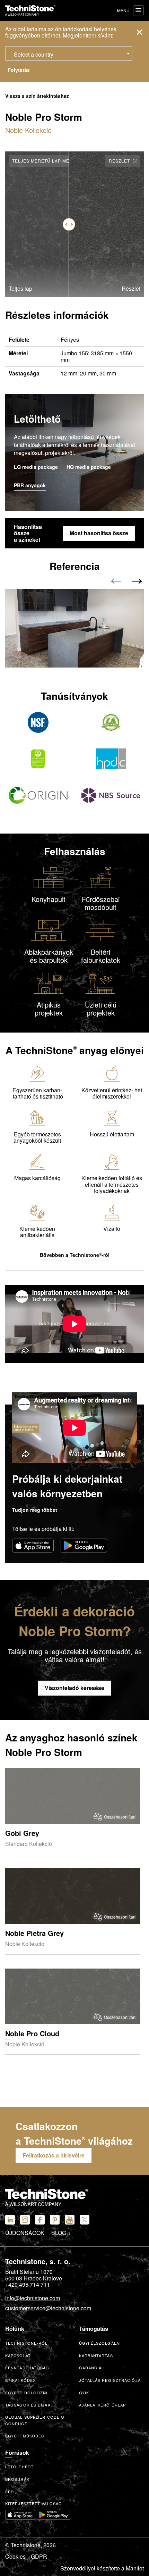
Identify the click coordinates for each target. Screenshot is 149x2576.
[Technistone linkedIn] (10, 2220)
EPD (10, 2492)
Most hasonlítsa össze (99, 533)
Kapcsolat (18, 2355)
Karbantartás (96, 2355)
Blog (59, 2233)
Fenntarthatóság (27, 2368)
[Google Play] (84, 1546)
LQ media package (36, 467)
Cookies (15, 2557)
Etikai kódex (20, 2380)
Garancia (90, 2368)
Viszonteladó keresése (74, 1688)
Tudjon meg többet (35, 1510)
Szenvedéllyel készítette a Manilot (102, 2568)
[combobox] (69, 53)
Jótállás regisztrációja (110, 2380)
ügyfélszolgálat (100, 2343)
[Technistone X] (85, 2220)
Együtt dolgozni (27, 2393)
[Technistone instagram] (25, 2220)
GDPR (39, 2557)
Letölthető (20, 2467)
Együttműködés (25, 2436)
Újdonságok (25, 2233)
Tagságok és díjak (28, 2405)
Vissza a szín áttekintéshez (37, 96)
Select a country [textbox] (34, 54)
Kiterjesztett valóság (34, 2503)
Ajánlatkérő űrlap (103, 2405)
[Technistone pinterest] (55, 2220)
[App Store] (33, 1546)
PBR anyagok (30, 486)
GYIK (84, 2393)
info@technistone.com (33, 2298)
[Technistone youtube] (70, 2220)
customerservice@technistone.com (48, 2309)
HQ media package (89, 467)
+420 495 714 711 (28, 2285)
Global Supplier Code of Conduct (36, 2420)
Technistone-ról (27, 2343)
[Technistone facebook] (40, 2220)
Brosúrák (17, 2479)
